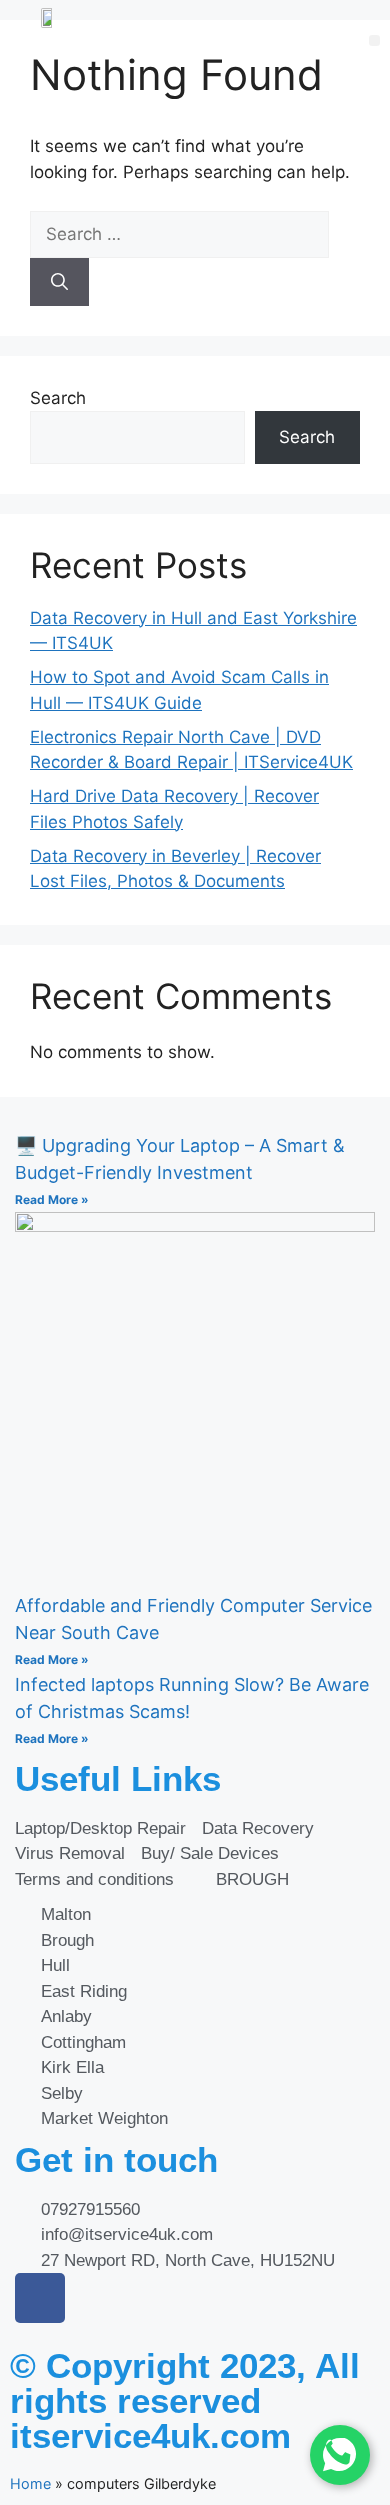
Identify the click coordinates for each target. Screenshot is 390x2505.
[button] (374, 40)
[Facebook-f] (40, 2298)
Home (30, 2483)
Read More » (52, 1199)
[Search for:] (179, 234)
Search (58, 398)
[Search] (59, 282)
